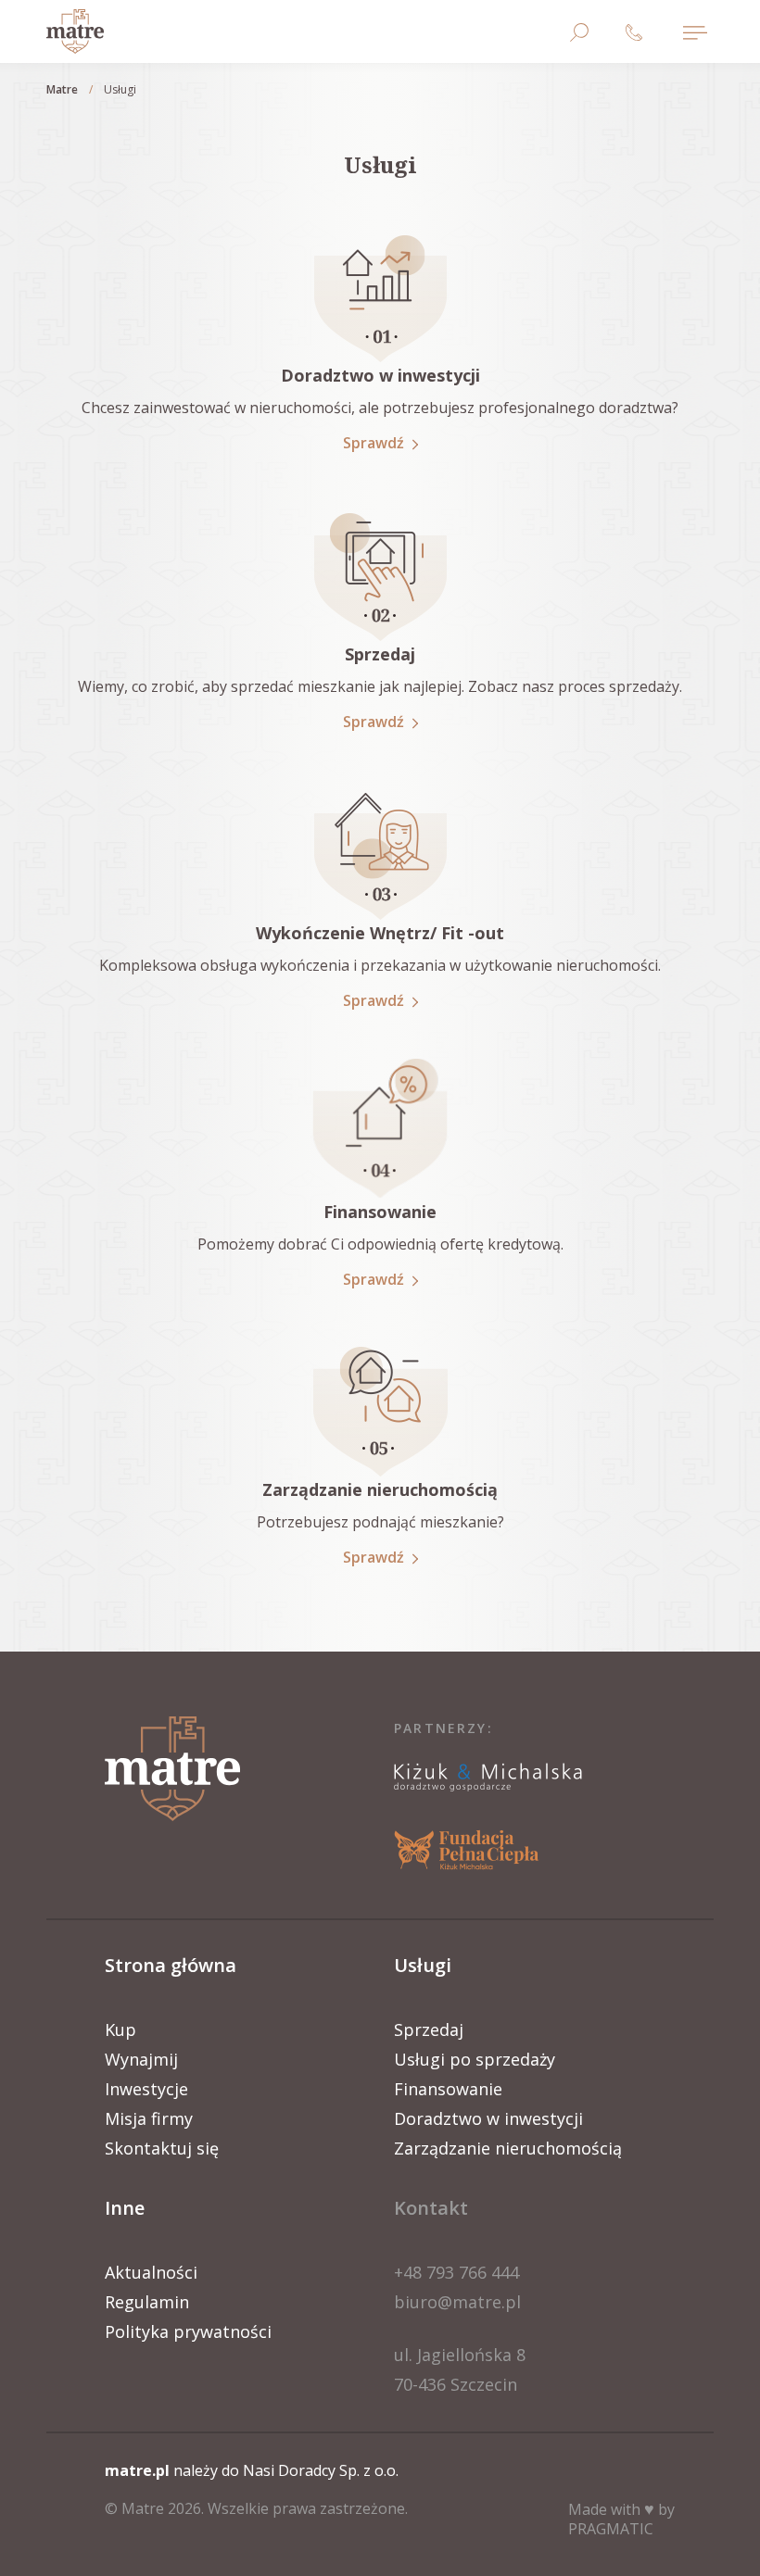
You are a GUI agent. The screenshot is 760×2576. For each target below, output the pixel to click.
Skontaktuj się (162, 2148)
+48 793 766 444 (456, 2272)
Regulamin (147, 2302)
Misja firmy (149, 2118)
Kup (120, 2029)
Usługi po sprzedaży (475, 2059)
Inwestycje (146, 2089)
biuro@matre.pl (457, 2302)
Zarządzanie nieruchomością (508, 2148)
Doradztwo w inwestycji (488, 2118)
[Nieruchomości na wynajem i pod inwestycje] (75, 31)
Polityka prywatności (188, 2331)
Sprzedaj (429, 2029)
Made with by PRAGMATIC (621, 2519)
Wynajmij (141, 2059)
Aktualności (151, 2272)
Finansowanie (448, 2089)
